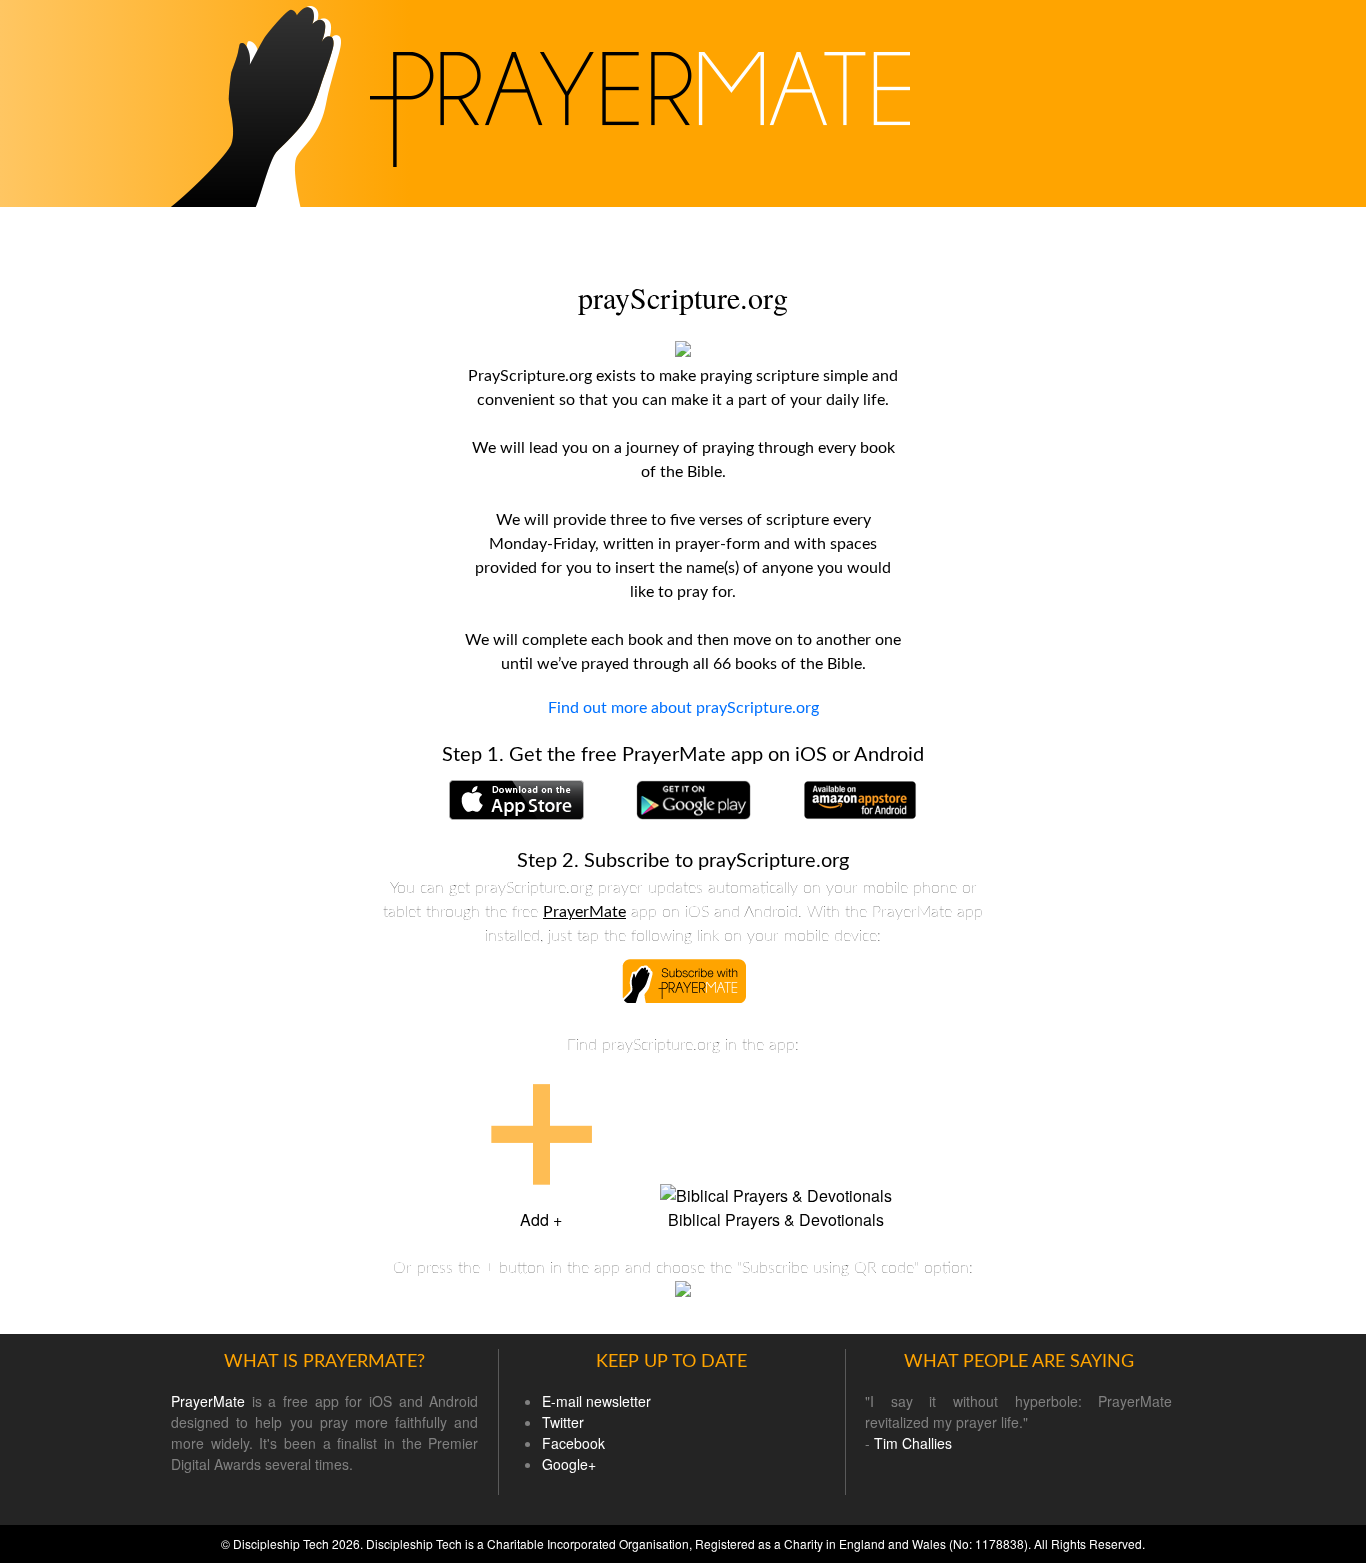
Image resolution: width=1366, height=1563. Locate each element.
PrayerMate (584, 912)
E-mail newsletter (596, 1401)
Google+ (569, 1464)
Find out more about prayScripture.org (683, 708)
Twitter (563, 1422)
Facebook (573, 1443)
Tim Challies (913, 1443)
